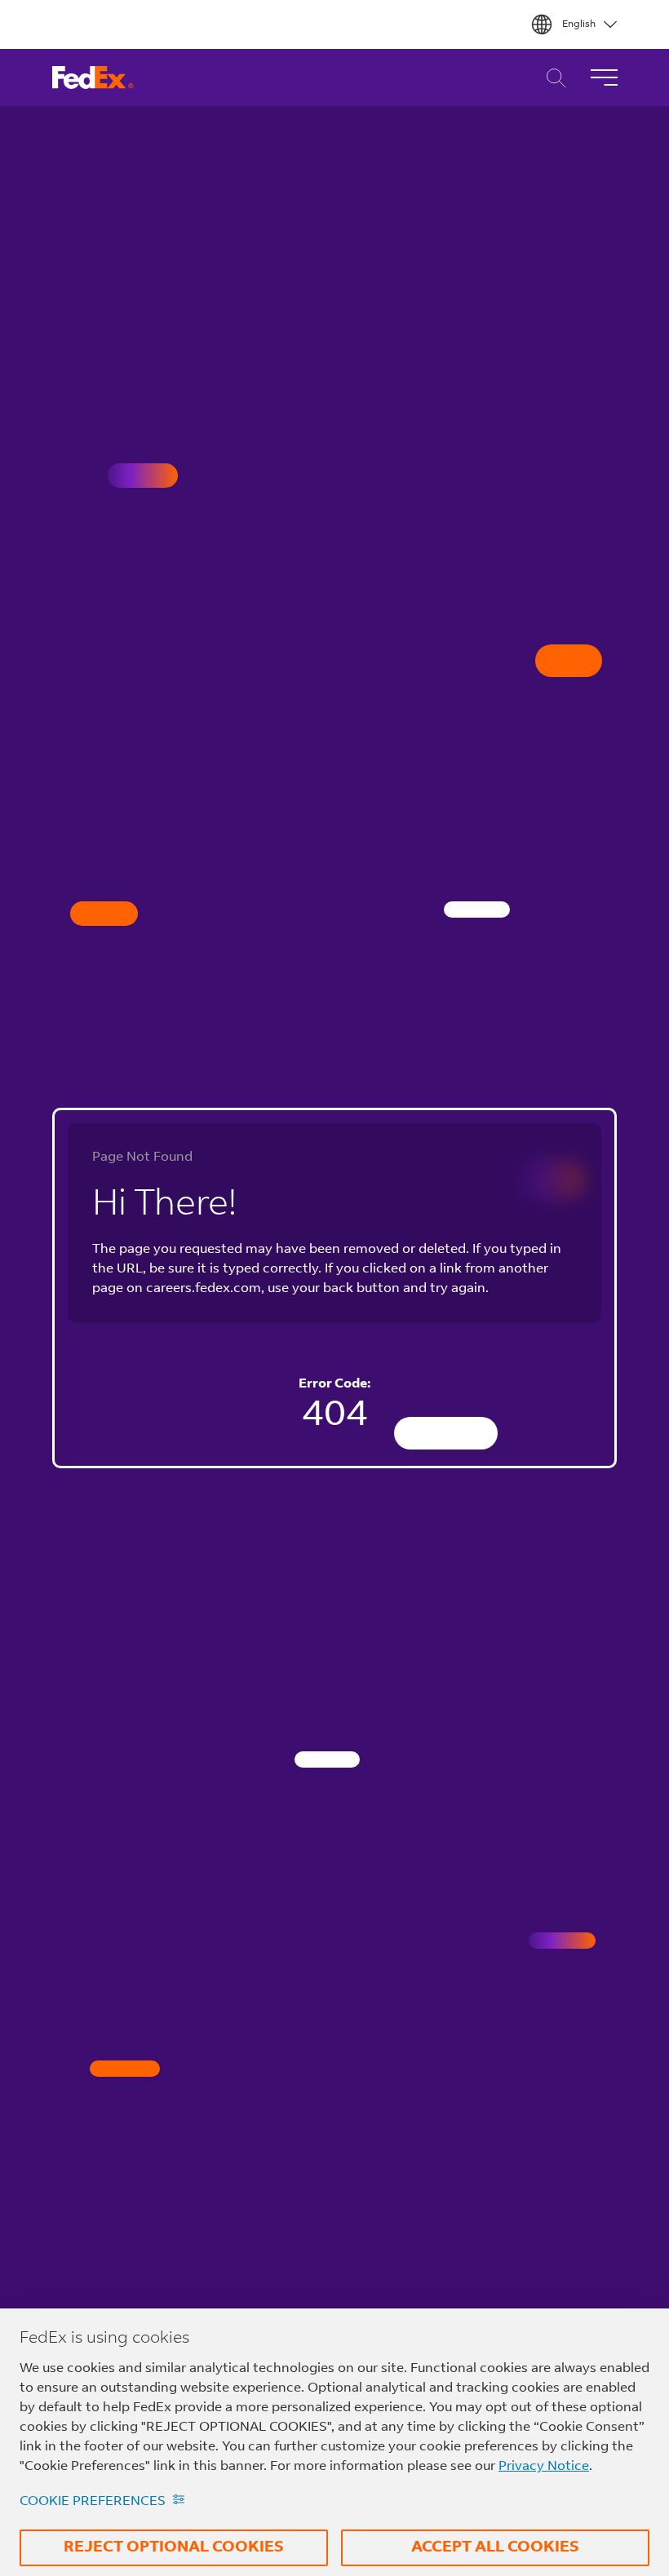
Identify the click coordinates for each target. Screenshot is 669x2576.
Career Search (552, 78)
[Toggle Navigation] (604, 77)
